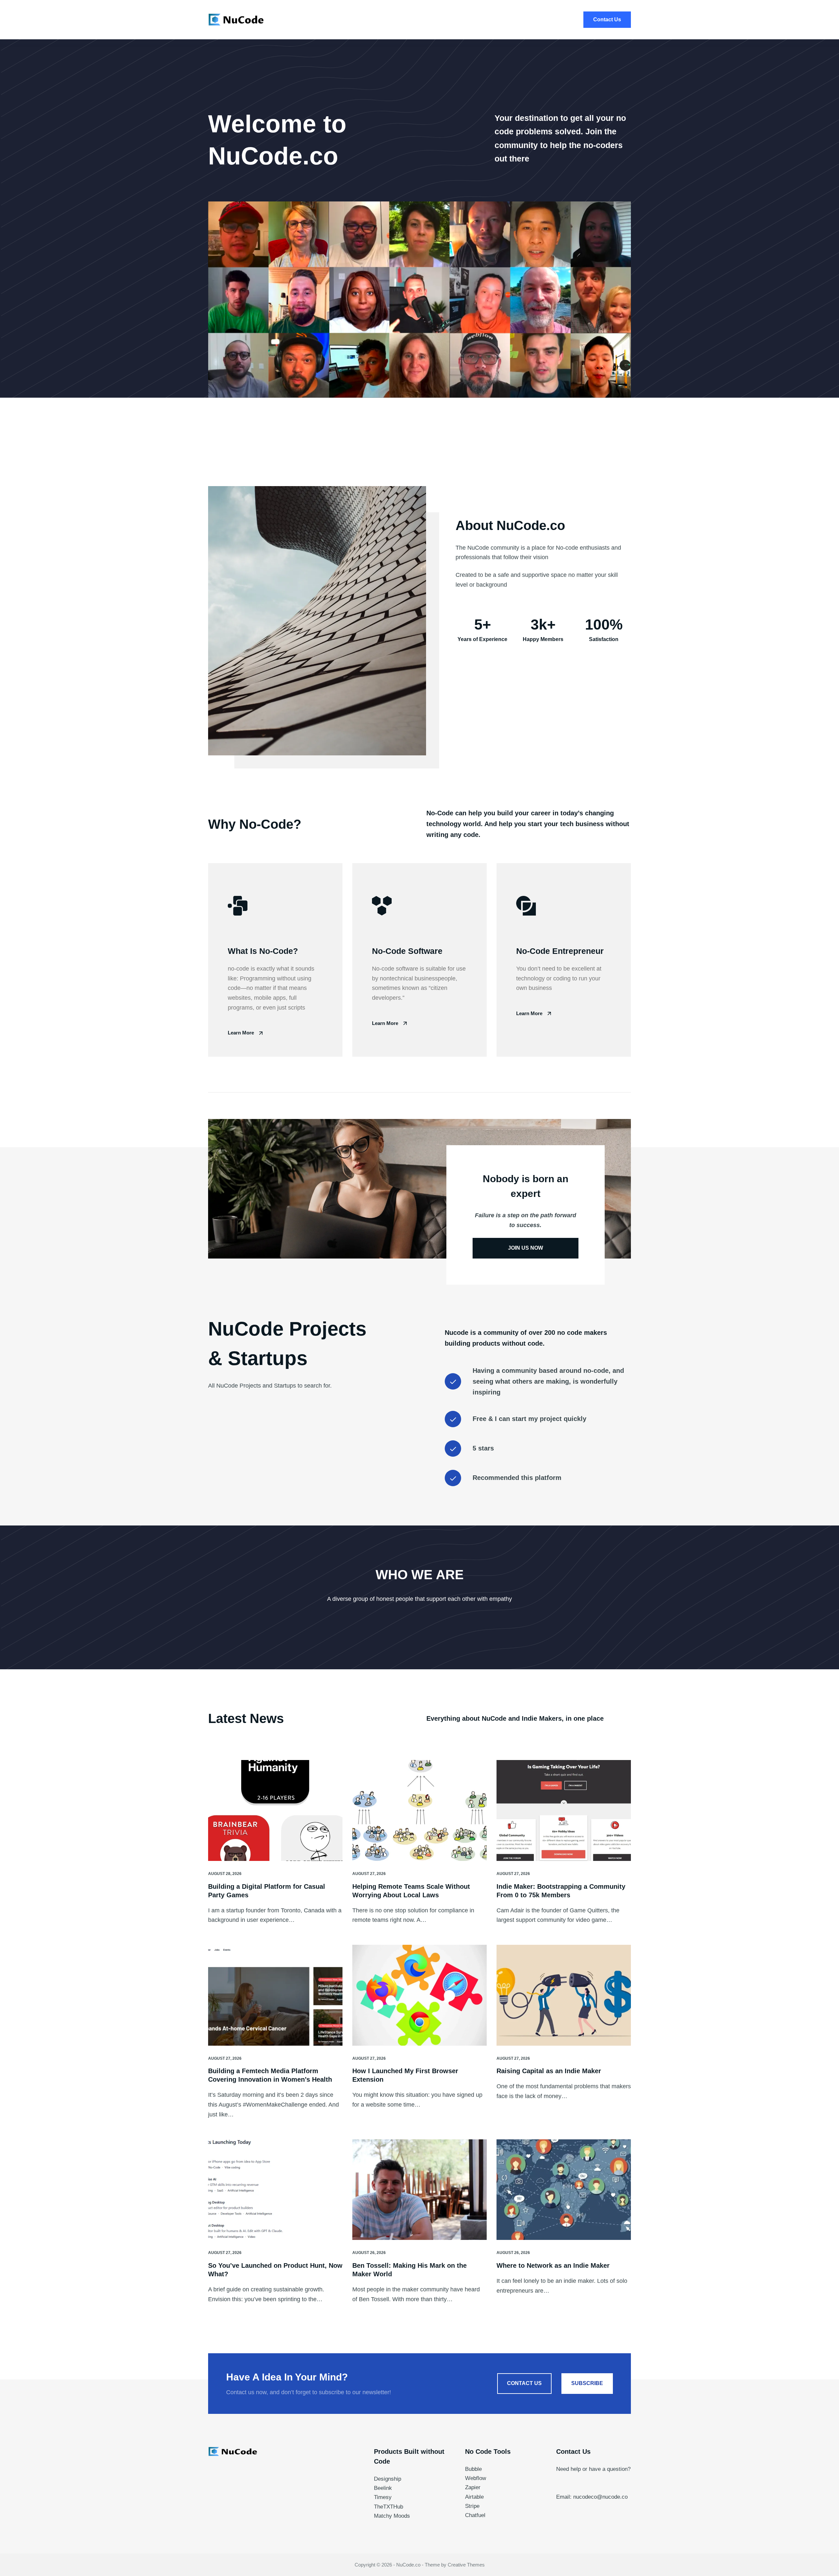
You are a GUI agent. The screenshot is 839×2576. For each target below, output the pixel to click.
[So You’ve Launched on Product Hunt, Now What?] (275, 2190)
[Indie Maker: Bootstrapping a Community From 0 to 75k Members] (564, 1810)
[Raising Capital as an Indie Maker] (564, 1995)
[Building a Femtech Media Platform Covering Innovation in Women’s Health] (275, 1995)
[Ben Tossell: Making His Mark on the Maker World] (419, 2190)
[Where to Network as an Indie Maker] (564, 2190)
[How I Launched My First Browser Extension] (419, 1995)
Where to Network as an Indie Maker (553, 2265)
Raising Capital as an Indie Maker (549, 2071)
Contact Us (607, 19)
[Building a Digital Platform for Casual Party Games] (275, 1810)
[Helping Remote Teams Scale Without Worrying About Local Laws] (419, 1810)
